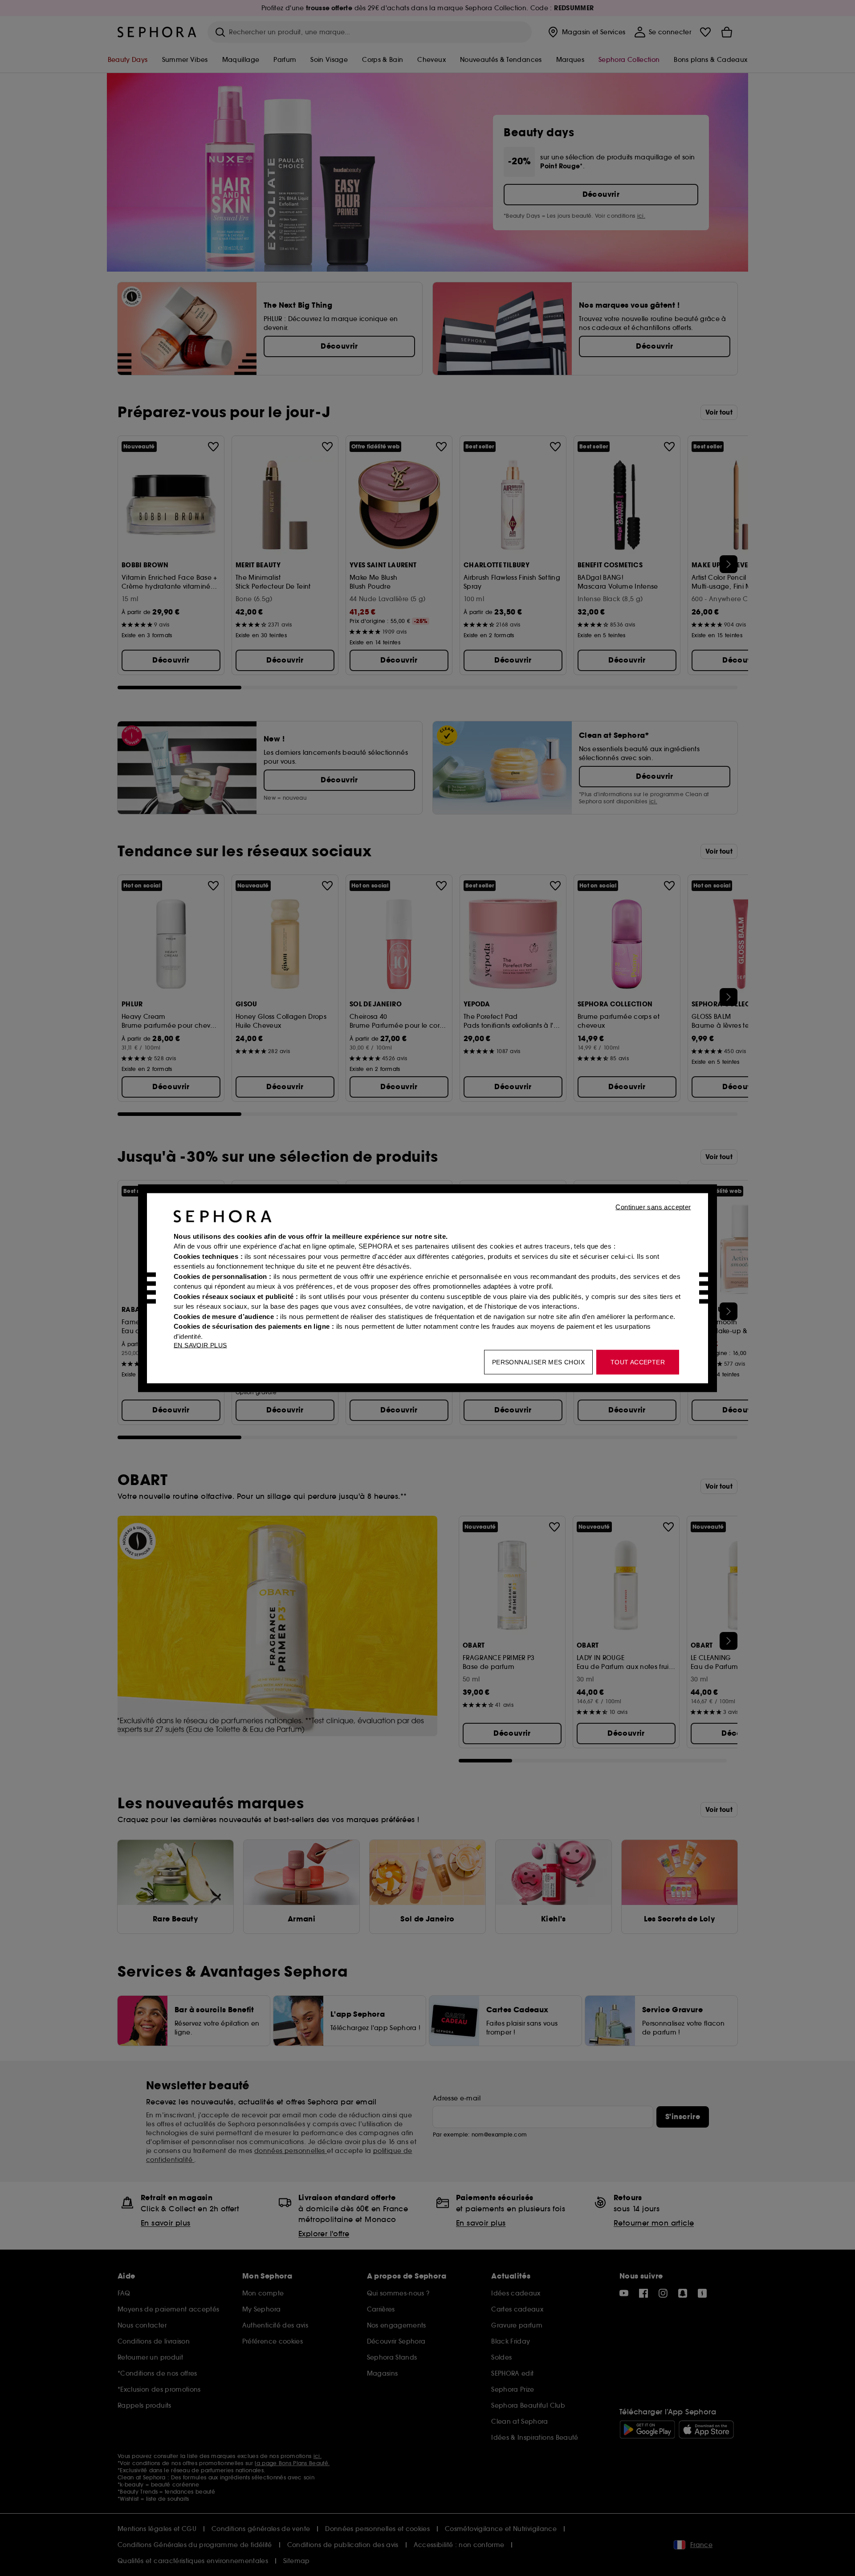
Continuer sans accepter (653, 1207)
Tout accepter (638, 1362)
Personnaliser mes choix (538, 1362)
